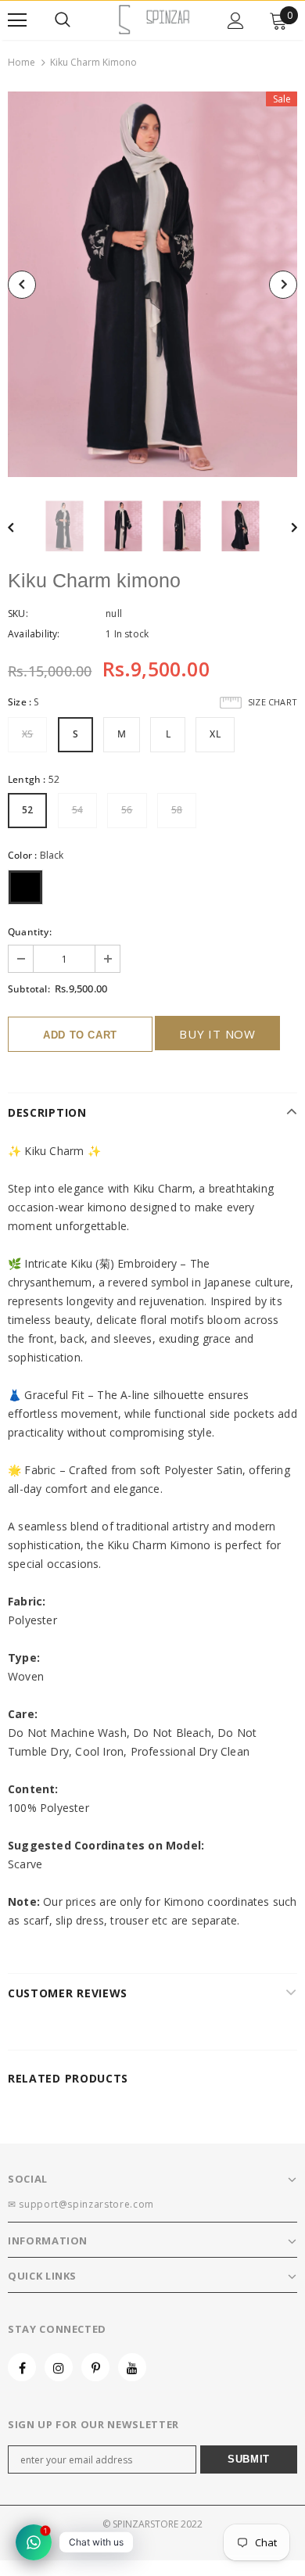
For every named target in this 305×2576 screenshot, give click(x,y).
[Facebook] (22, 2367)
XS (27, 734)
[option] (152, 284)
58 (177, 810)
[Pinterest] (95, 2367)
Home (22, 62)
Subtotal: (29, 989)
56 (127, 810)
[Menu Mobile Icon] (17, 20)
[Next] (283, 285)
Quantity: (30, 932)
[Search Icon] (63, 20)
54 (77, 810)
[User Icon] (236, 21)
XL (215, 734)
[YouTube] (132, 2367)
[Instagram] (59, 2367)
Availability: (34, 634)
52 (27, 810)
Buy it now (217, 1034)
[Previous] (22, 285)
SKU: (18, 614)
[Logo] (154, 20)
